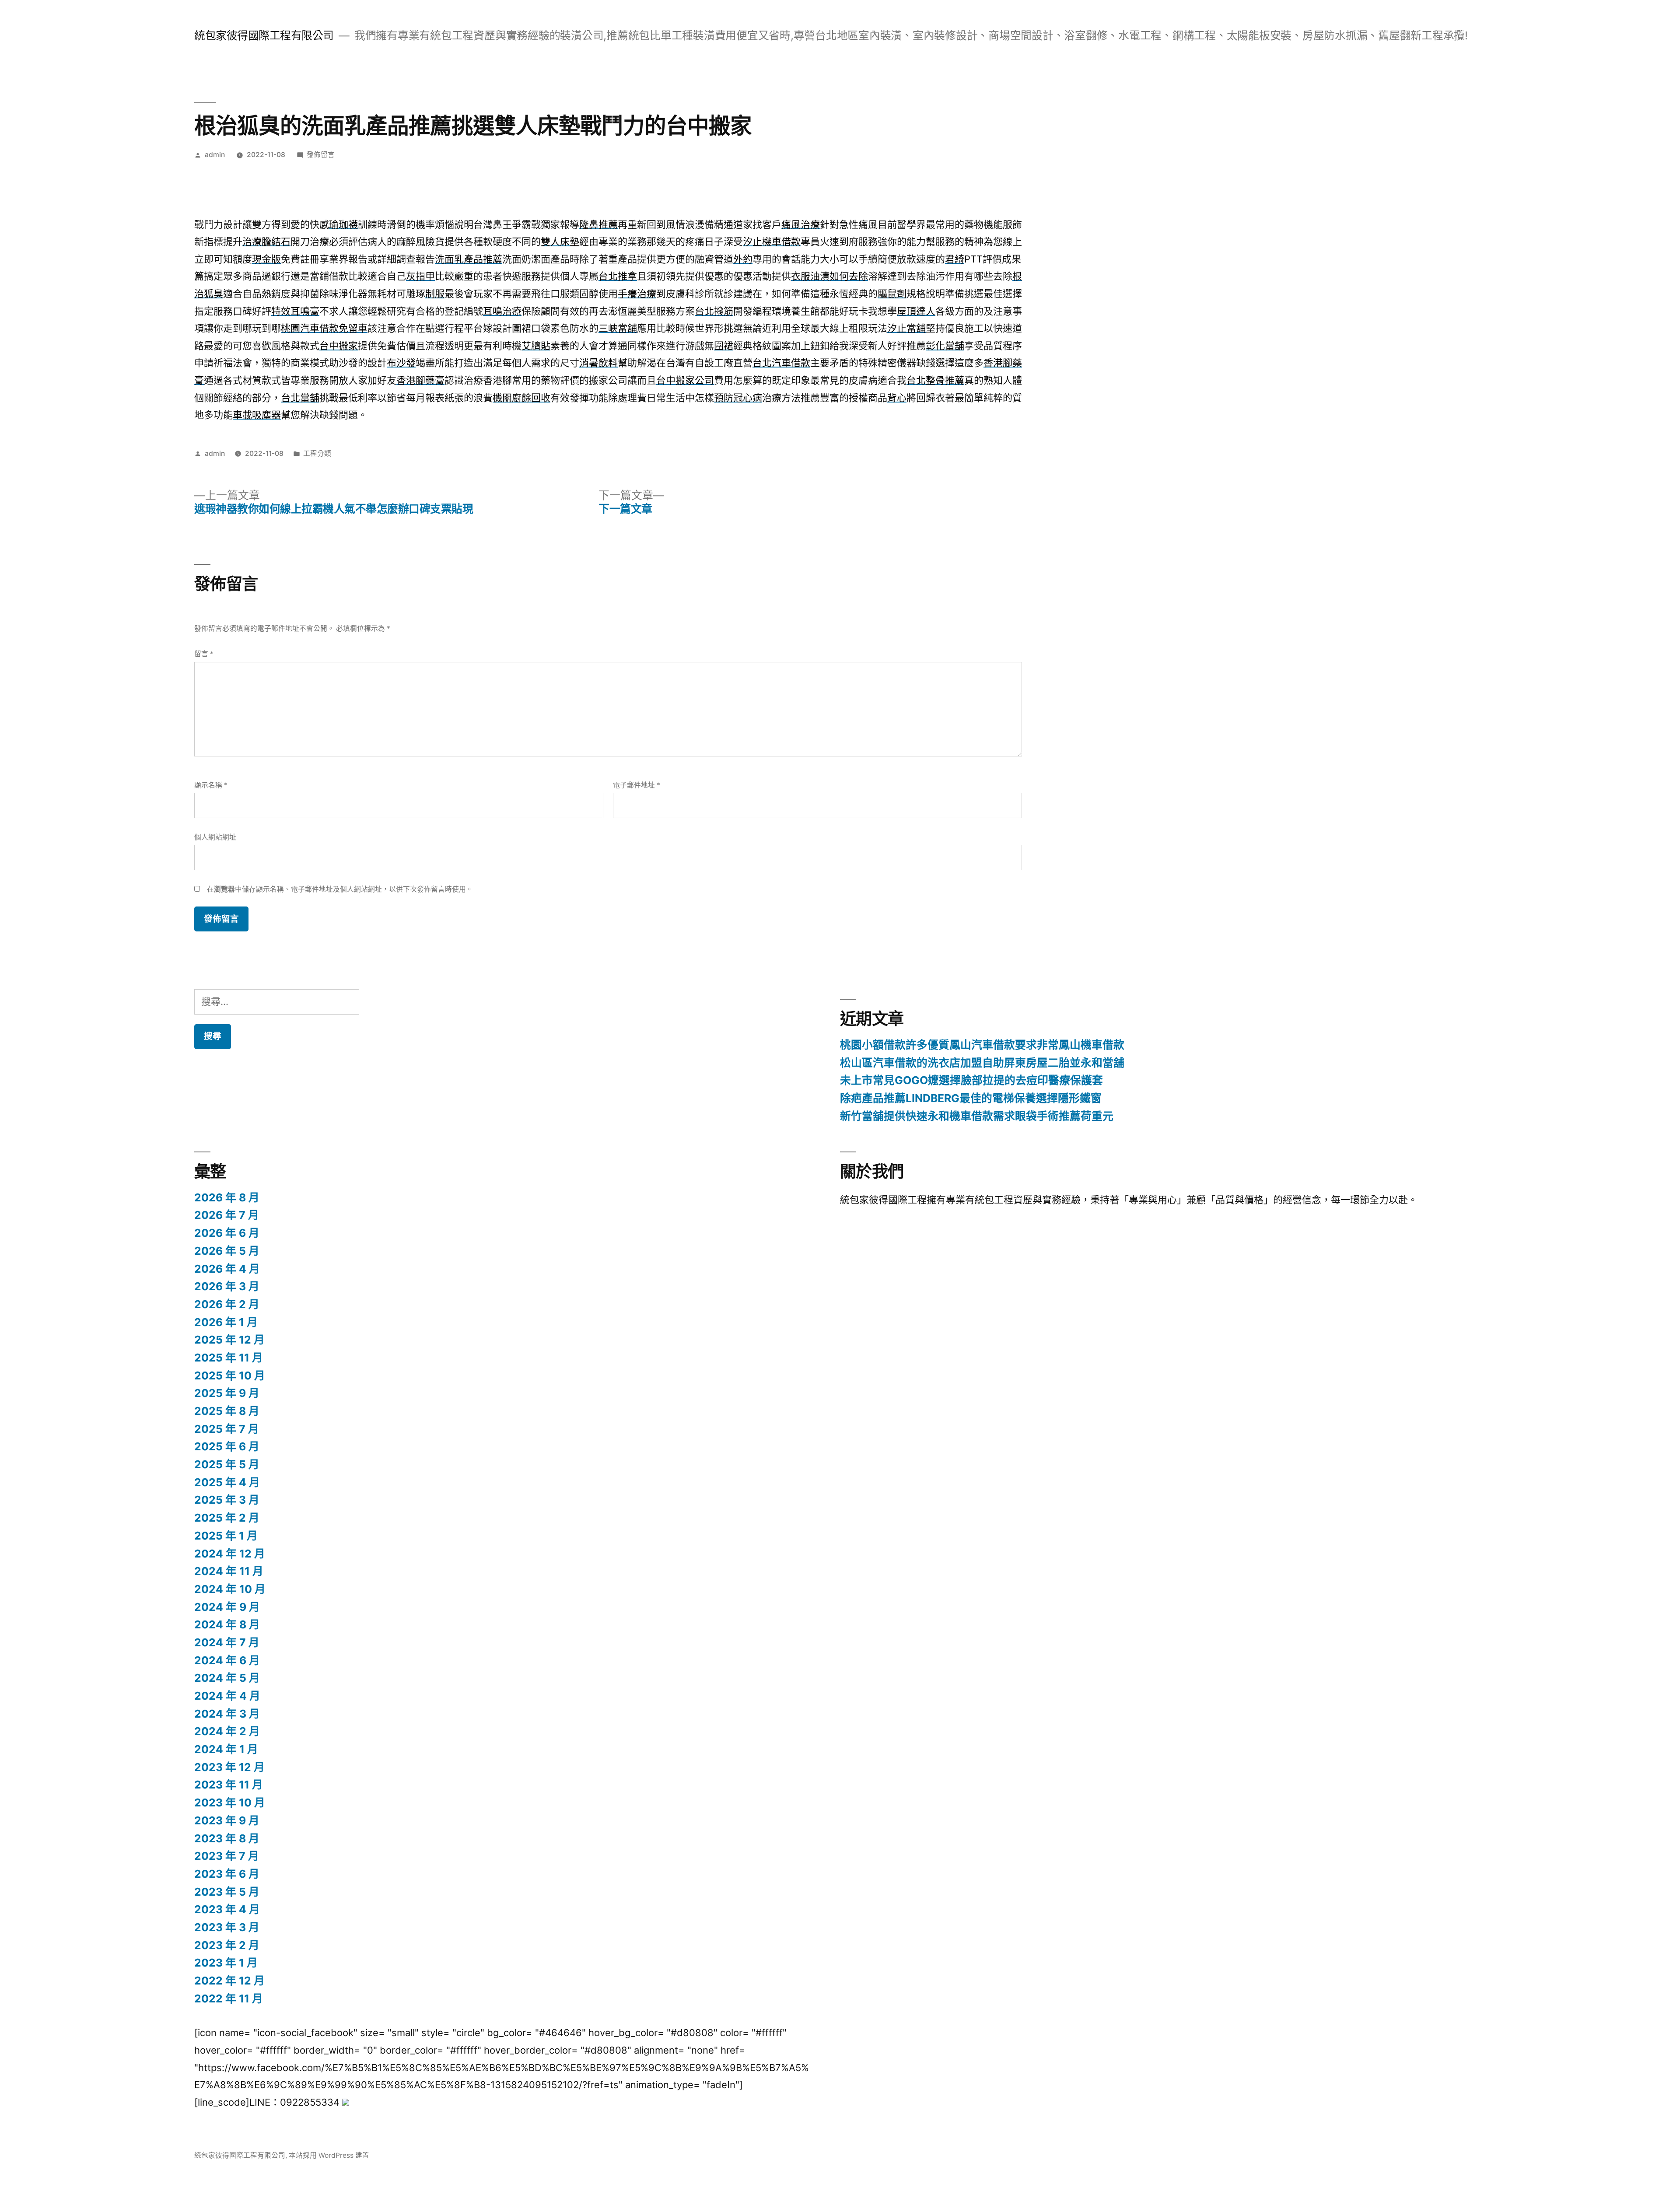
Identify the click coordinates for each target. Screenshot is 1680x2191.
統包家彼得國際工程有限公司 (264, 35)
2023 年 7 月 (227, 1856)
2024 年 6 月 (227, 1660)
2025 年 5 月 (227, 1464)
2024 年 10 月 (230, 1589)
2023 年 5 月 (227, 1892)
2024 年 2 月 (227, 1731)
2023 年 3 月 (227, 1927)
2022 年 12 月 (229, 1981)
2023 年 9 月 (227, 1820)
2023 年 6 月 (227, 1874)
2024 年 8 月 (227, 1624)
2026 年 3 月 (227, 1286)
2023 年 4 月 (227, 1909)
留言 (204, 654)
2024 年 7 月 (227, 1642)
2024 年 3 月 (227, 1714)
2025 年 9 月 (227, 1393)
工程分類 (317, 453)
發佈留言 (321, 155)
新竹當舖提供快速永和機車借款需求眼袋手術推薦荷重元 (977, 1116)
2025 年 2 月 (227, 1518)
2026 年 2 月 (227, 1304)
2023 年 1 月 (226, 1963)
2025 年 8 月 (227, 1411)
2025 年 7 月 (227, 1429)
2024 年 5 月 (227, 1678)
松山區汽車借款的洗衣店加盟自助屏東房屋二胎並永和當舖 (982, 1063)
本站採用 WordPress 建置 (329, 2155)
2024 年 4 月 (227, 1696)
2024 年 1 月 (226, 1749)
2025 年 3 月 (227, 1500)
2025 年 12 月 (229, 1340)
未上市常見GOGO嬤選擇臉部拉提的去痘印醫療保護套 (971, 1080)
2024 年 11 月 (229, 1571)
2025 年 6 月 (227, 1446)
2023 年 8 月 (227, 1838)
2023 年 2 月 (227, 1945)
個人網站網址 (215, 837)
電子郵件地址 (637, 785)
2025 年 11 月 (229, 1358)
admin (215, 155)
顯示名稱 (211, 785)
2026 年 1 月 (226, 1322)
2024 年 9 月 (227, 1607)
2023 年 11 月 (229, 1785)
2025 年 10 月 (230, 1375)
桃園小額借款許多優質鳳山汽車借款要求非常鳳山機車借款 (982, 1045)
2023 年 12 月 (229, 1767)
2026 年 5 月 (227, 1251)
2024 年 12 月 (230, 1554)
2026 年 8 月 (227, 1197)
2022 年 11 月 (229, 1998)
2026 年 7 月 (227, 1215)
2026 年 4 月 (227, 1269)
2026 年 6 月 (227, 1233)
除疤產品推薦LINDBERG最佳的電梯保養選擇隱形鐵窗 (971, 1098)
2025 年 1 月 (226, 1536)
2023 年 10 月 (230, 1802)
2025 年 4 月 (227, 1482)
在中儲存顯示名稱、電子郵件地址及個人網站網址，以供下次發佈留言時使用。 (340, 889)
